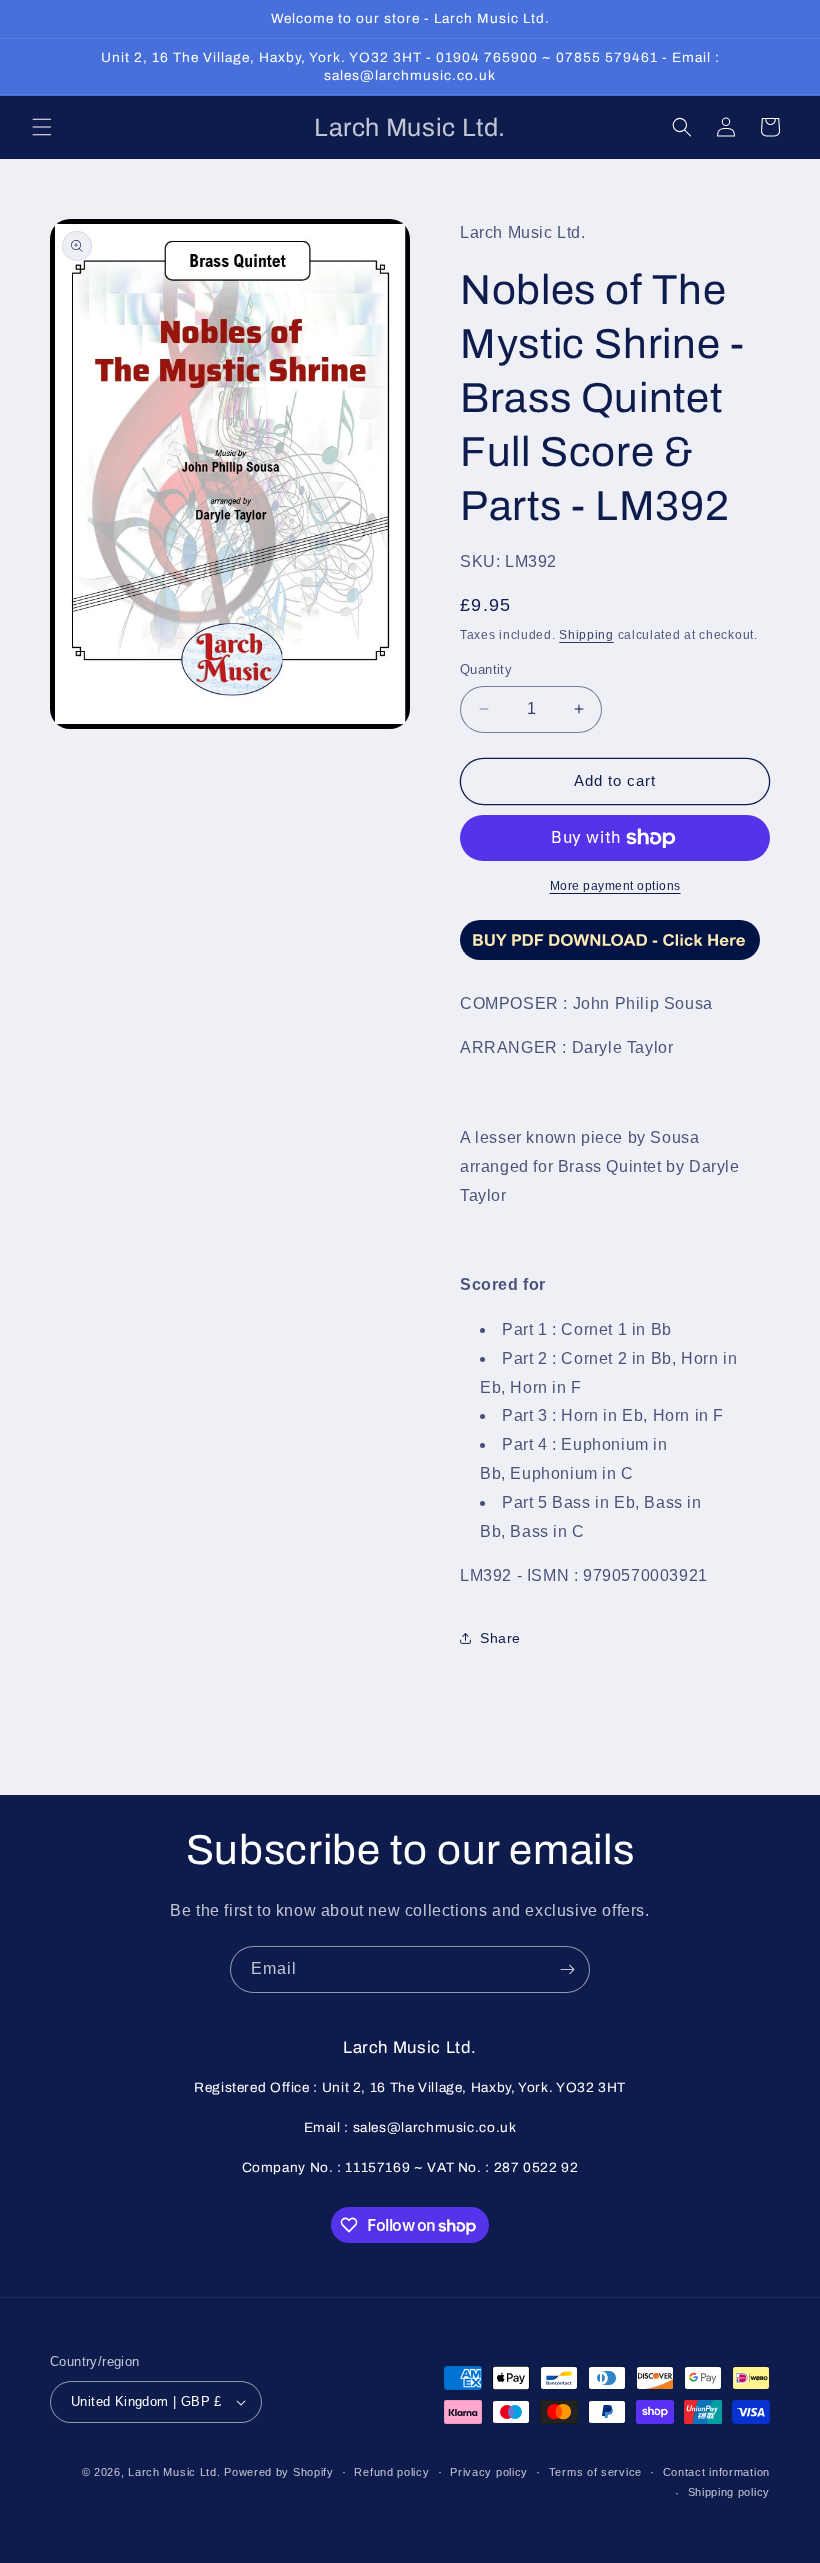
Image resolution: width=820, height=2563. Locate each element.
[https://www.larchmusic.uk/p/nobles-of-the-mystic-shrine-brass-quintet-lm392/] (610, 958)
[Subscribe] (567, 1969)
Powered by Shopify (279, 2472)
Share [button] (500, 1638)
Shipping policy (729, 2492)
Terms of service (595, 2472)
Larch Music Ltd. (174, 2472)
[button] (42, 127)
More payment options (615, 886)
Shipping (586, 635)
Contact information (716, 2472)
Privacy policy (489, 2472)
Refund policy (391, 2472)
